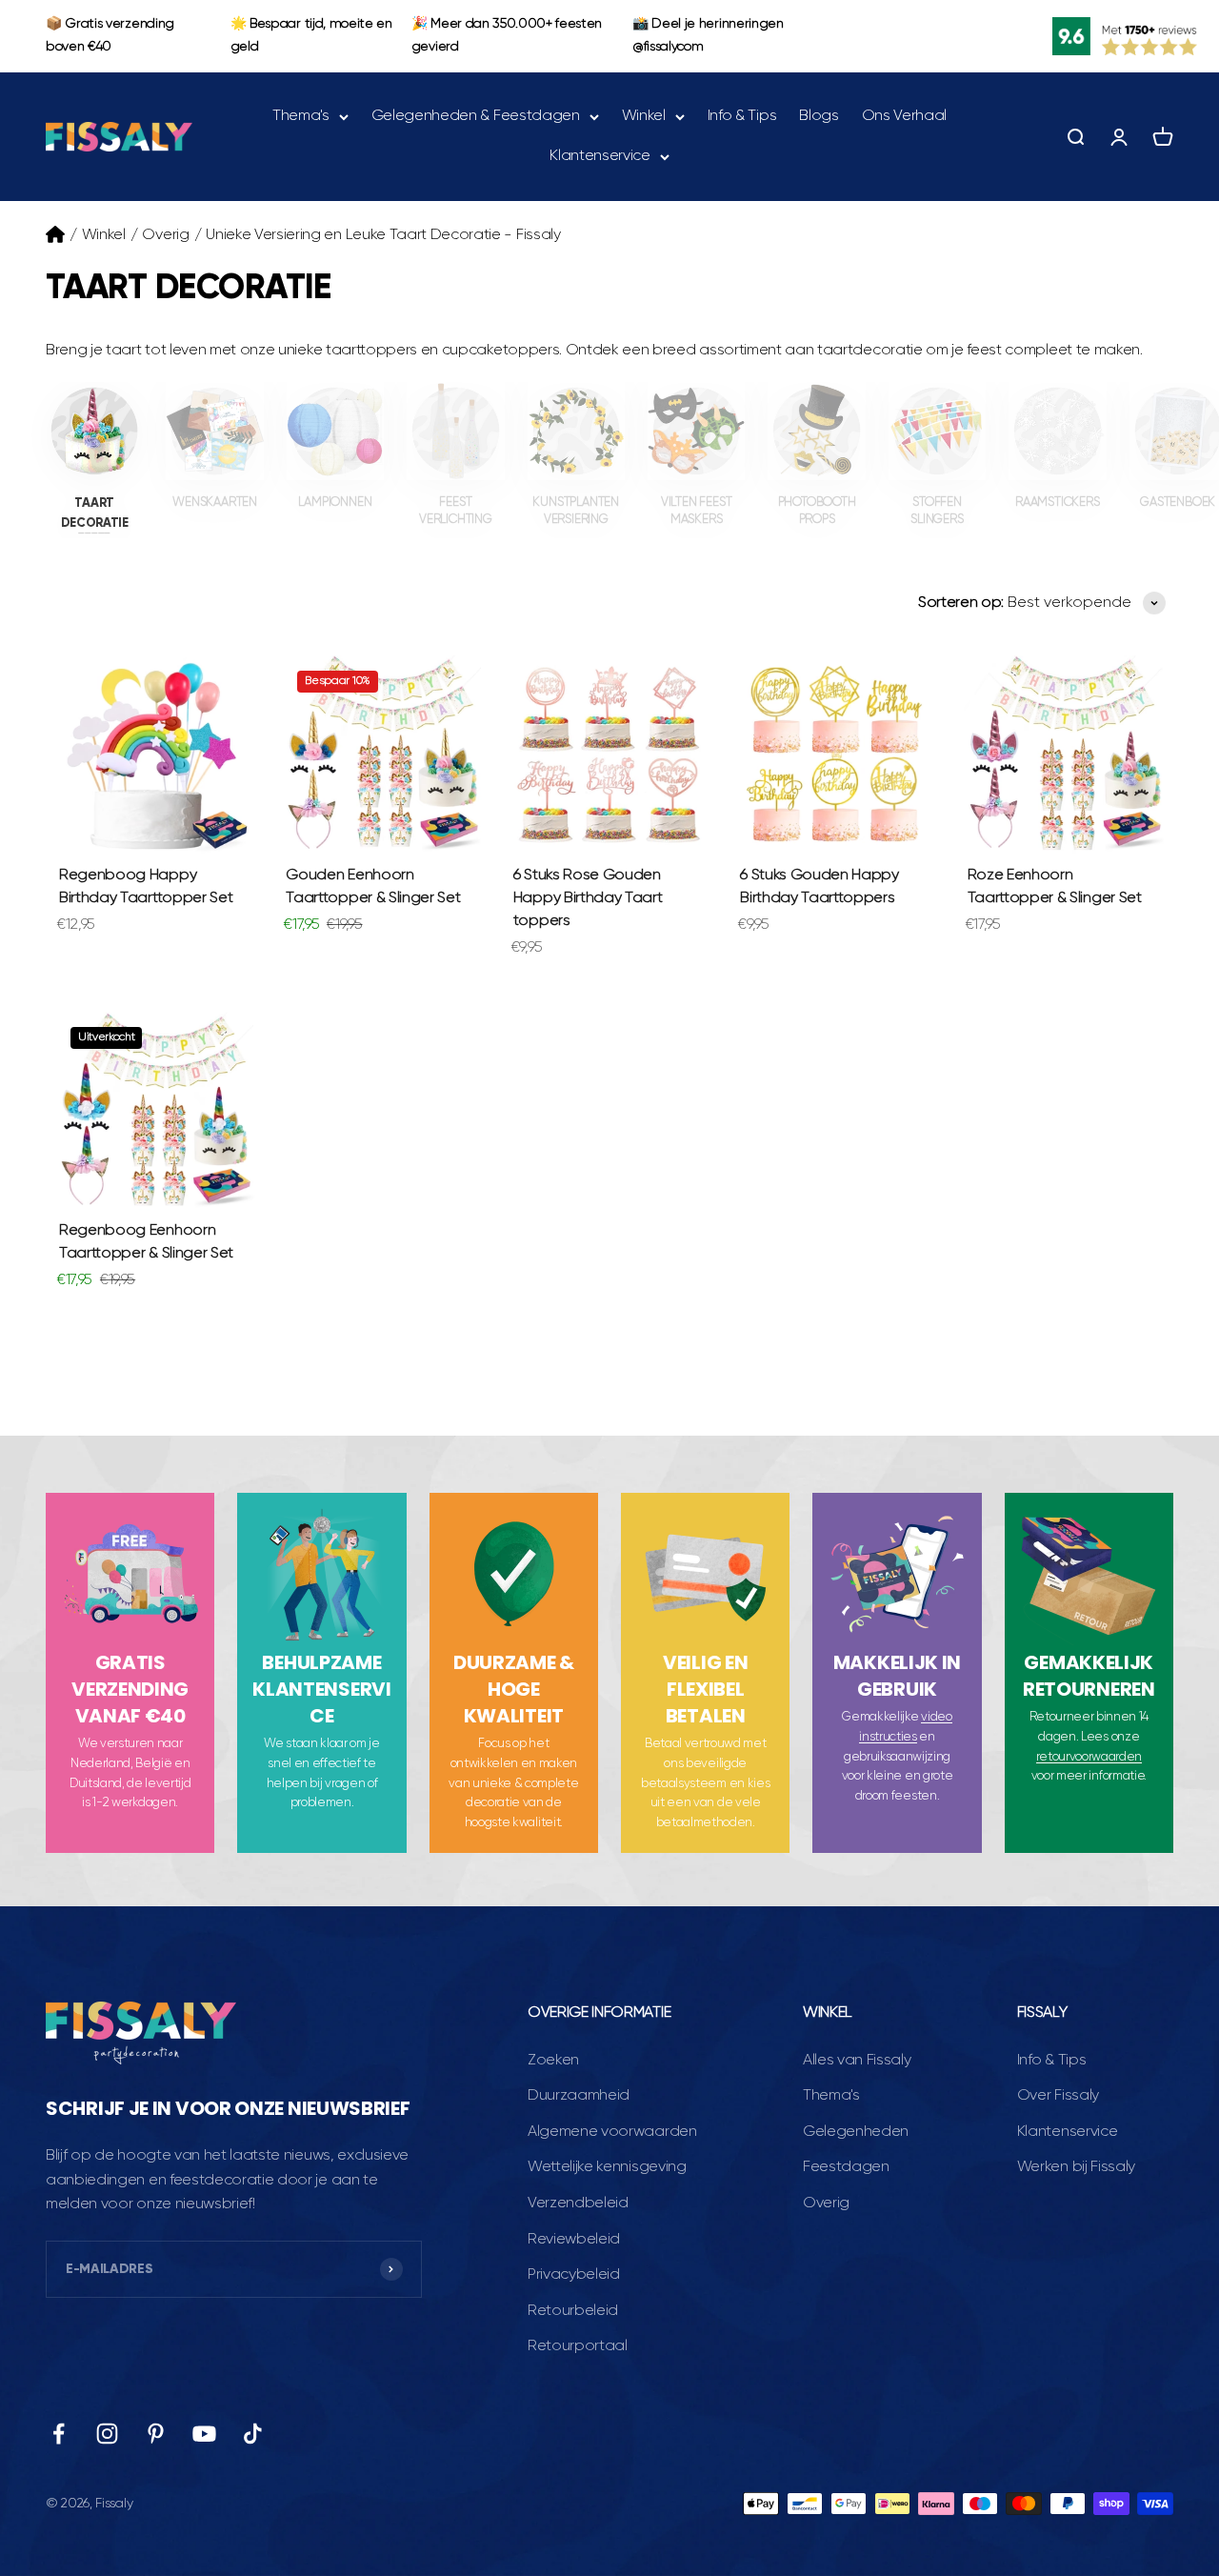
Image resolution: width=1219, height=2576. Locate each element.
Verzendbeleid (578, 2204)
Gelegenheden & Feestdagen (476, 116)
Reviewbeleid (574, 2240)
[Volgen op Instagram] (107, 2434)
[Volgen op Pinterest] (156, 2434)
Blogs (819, 116)
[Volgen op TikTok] (253, 2434)
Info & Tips (742, 116)
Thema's (301, 116)
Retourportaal (578, 2346)
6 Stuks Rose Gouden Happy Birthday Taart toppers (588, 898)
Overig (165, 235)
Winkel (644, 116)
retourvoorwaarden (1089, 1757)
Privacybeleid (574, 2275)
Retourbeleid (573, 2311)
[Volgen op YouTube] (204, 2434)
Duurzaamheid (579, 2096)
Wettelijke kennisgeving (607, 2167)
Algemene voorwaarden (612, 2132)
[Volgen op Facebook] (59, 2434)
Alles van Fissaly (857, 2061)
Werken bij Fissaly (1076, 2167)
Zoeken (553, 2061)
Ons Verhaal (904, 116)
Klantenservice (600, 155)
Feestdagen (846, 2167)
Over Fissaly (1058, 2096)
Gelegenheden (856, 2132)
